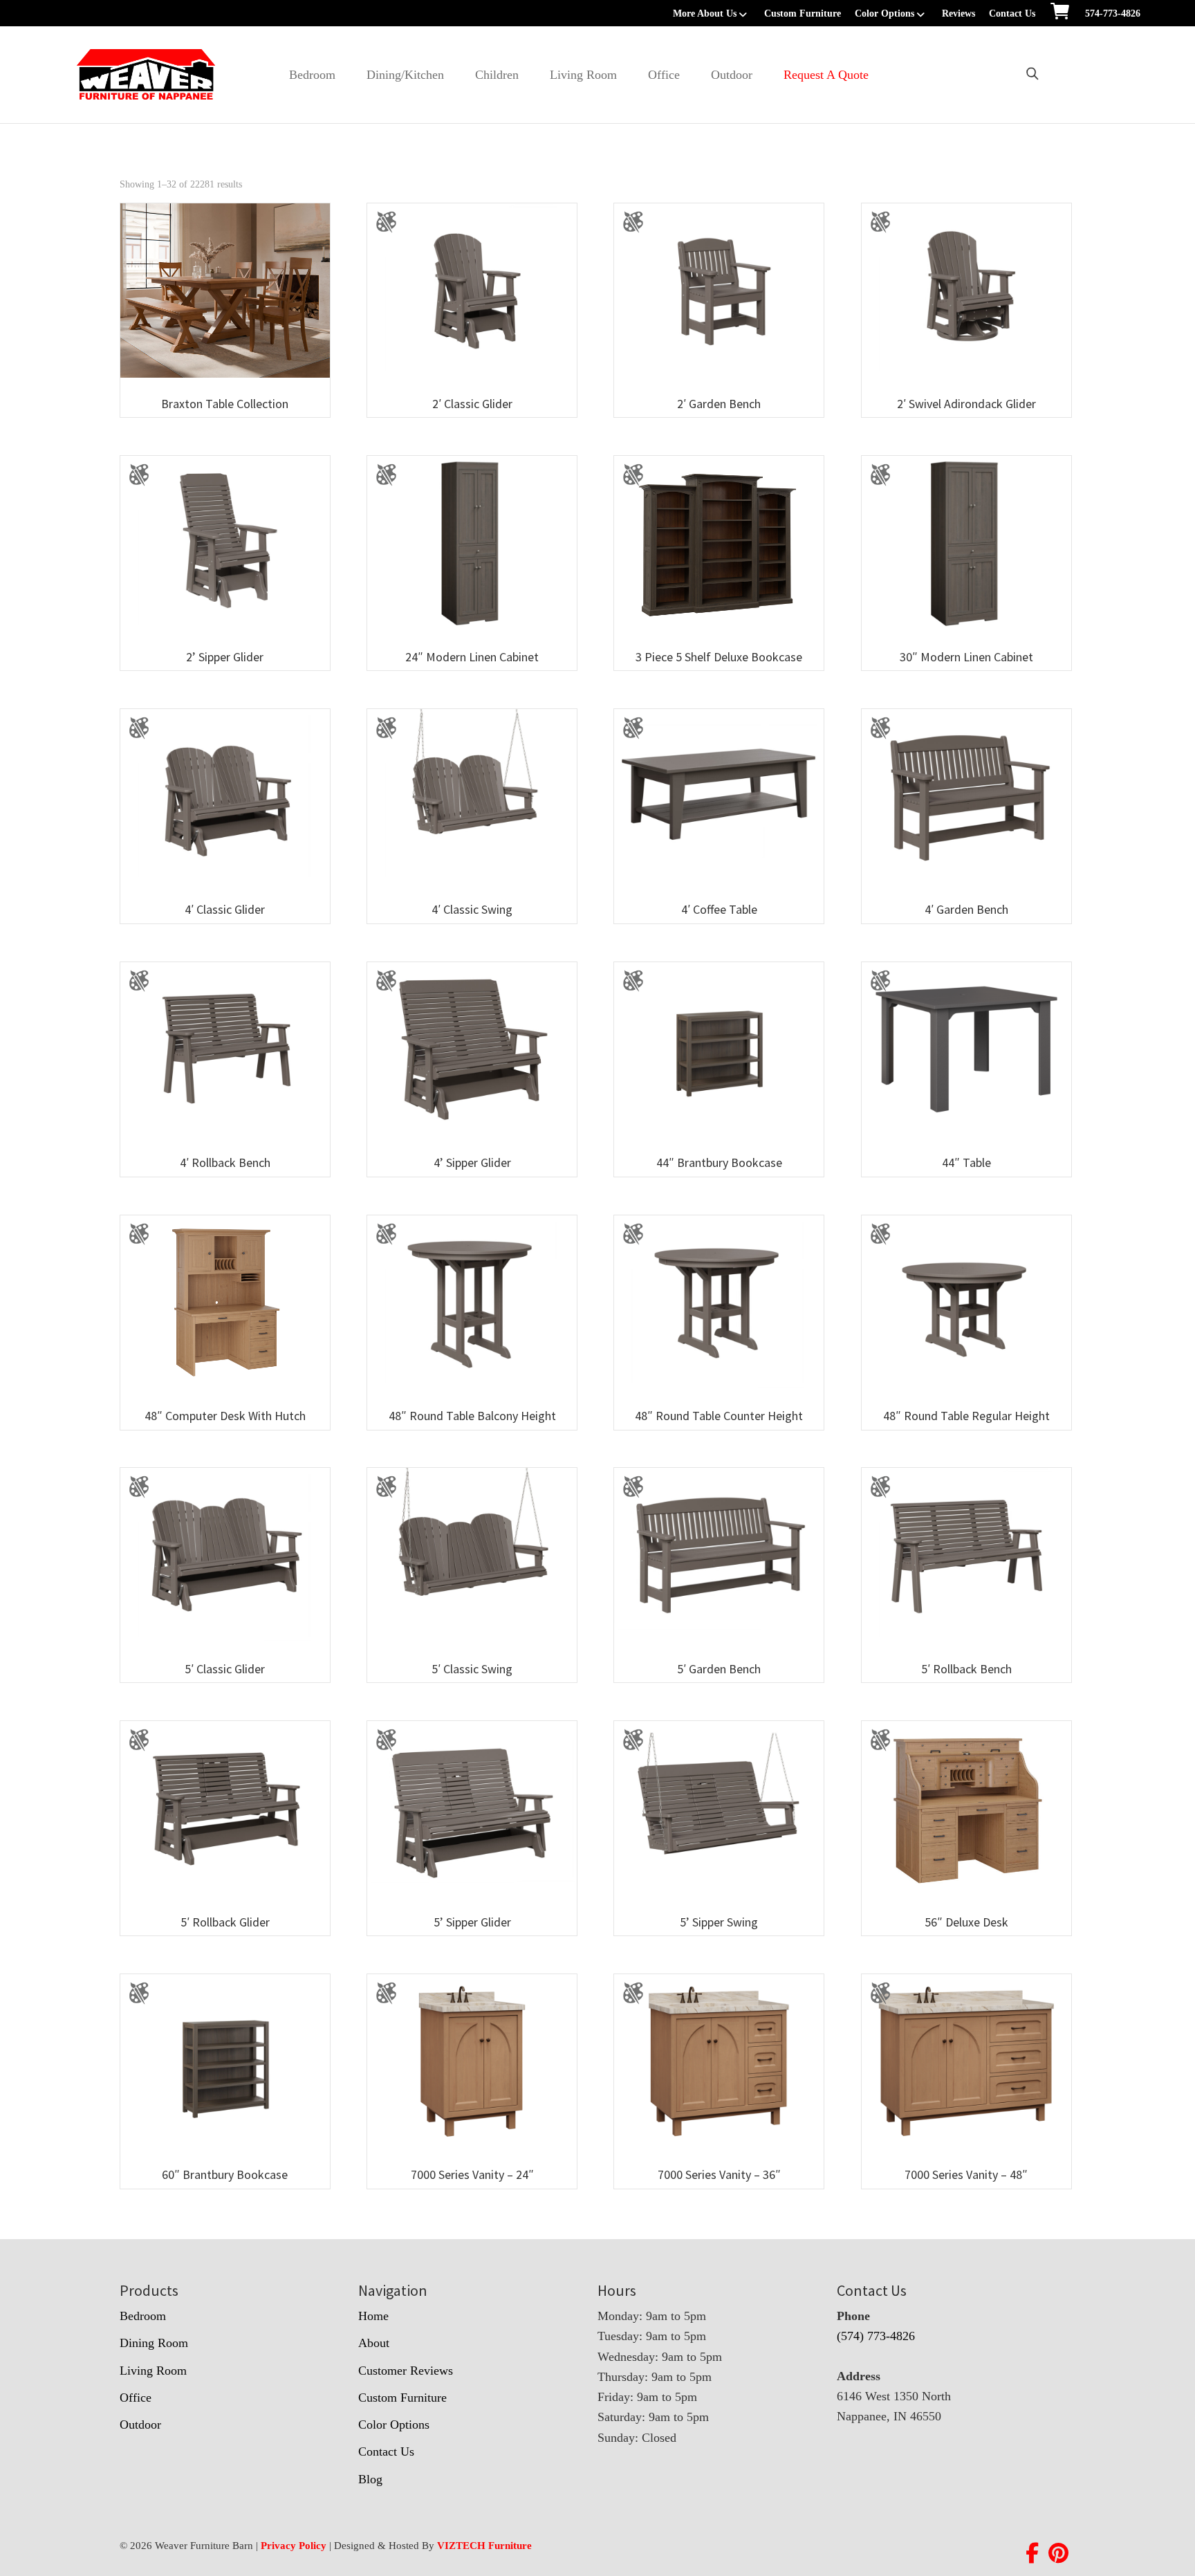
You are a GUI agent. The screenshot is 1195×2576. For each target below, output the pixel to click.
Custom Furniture (803, 13)
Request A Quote (826, 75)
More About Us (705, 13)
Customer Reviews (406, 2371)
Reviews (958, 13)
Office (664, 75)
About (374, 2343)
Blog (370, 2479)
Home (373, 2316)
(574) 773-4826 (876, 2336)
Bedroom (312, 75)
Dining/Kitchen (405, 75)
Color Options (884, 13)
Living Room (583, 75)
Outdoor (732, 75)
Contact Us (1012, 13)
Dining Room (154, 2343)
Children (497, 75)
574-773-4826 (1113, 13)
